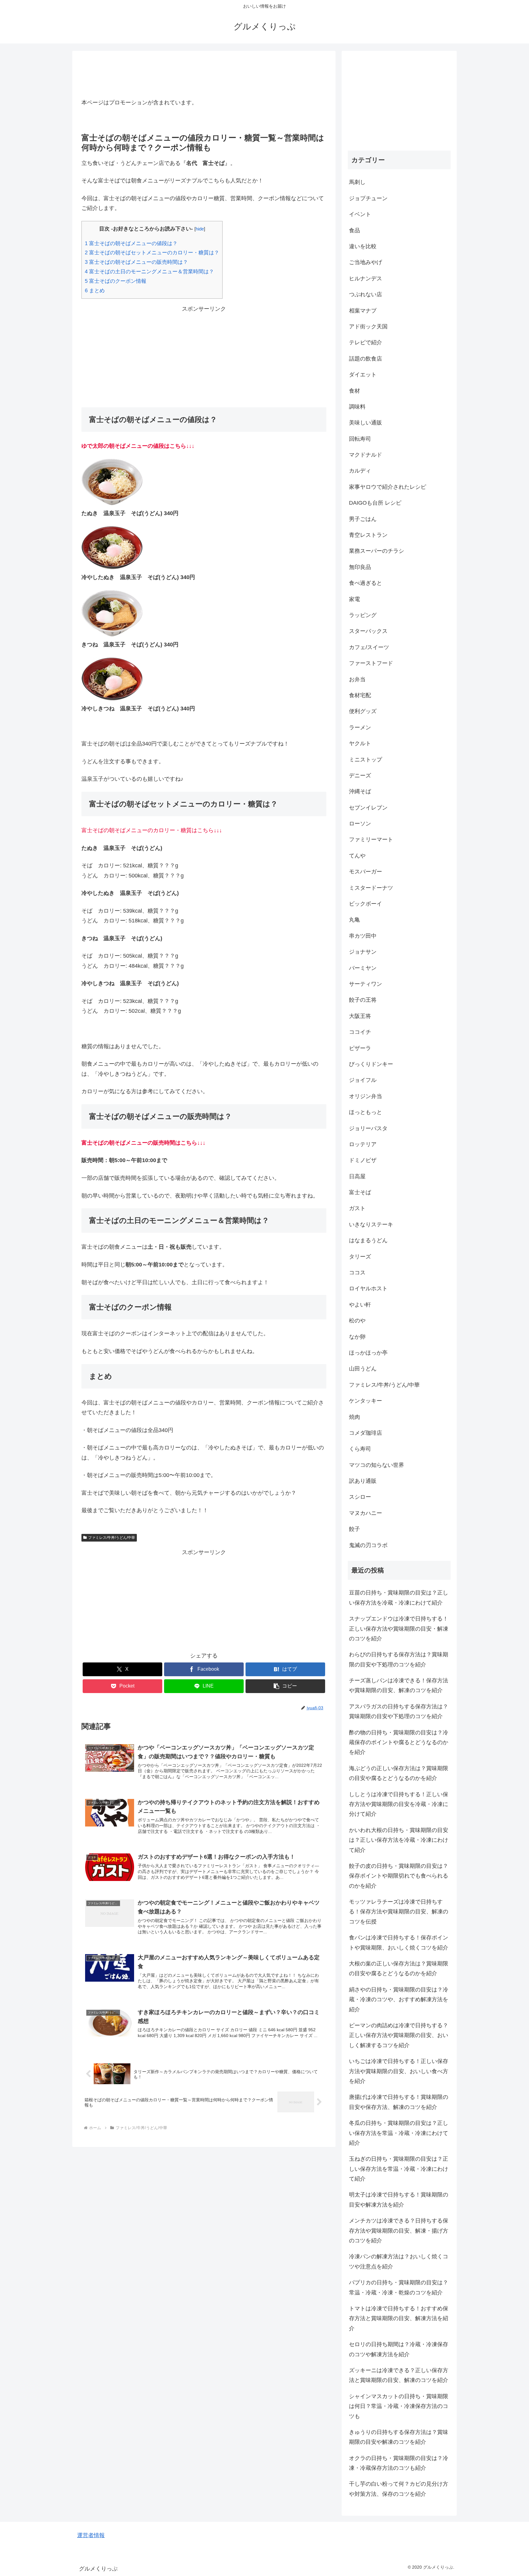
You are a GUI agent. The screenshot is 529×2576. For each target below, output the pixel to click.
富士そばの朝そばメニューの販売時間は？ (136, 262)
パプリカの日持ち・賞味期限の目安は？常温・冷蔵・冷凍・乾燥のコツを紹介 (399, 2287)
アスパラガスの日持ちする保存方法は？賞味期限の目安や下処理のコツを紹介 (399, 1711)
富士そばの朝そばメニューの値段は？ (131, 243)
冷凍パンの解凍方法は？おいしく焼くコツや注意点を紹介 (399, 2261)
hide (200, 229)
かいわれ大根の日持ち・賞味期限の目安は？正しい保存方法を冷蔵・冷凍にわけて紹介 (399, 1840)
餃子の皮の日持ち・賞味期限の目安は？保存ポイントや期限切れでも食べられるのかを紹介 (399, 1876)
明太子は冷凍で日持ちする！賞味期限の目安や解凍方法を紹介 (399, 2200)
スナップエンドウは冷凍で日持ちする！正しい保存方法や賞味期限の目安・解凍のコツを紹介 (399, 1629)
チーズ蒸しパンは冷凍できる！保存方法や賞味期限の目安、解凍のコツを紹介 (399, 1685)
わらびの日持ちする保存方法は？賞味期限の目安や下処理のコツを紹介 (399, 1659)
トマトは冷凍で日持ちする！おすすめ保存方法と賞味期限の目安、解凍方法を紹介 (399, 2318)
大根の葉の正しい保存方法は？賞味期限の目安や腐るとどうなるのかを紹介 (399, 1968)
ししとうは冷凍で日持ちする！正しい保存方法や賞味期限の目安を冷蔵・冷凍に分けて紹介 (399, 1804)
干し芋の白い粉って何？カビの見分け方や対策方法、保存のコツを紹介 (399, 2489)
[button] (285, 1686)
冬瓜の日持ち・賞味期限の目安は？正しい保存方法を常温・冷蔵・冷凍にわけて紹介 (399, 2133)
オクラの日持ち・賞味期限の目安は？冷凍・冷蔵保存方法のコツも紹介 (399, 2463)
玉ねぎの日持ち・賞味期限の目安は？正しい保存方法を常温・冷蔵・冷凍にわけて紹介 (399, 2169)
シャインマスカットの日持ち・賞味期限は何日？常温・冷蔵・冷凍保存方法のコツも (399, 2406)
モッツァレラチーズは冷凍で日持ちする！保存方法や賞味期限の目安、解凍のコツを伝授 (399, 1912)
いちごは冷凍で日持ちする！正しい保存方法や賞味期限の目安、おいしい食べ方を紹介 (399, 2071)
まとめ (95, 291)
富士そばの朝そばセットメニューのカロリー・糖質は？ (152, 253)
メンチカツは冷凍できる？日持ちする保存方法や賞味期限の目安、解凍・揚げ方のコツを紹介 (399, 2231)
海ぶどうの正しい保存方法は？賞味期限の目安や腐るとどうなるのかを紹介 (399, 1773)
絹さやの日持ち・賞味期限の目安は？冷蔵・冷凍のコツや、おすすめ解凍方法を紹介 (399, 2000)
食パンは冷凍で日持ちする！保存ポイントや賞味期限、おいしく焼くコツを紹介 (399, 1942)
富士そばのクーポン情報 (116, 281)
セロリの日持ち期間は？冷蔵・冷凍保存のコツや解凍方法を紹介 (399, 2349)
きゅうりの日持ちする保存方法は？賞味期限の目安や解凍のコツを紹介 (399, 2437)
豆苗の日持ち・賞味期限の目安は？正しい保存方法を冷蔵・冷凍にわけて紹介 (399, 1598)
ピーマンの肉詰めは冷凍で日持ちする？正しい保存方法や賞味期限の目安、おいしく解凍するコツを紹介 (399, 2035)
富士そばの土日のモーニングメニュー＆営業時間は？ (149, 272)
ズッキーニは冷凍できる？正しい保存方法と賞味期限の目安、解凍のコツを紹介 (399, 2375)
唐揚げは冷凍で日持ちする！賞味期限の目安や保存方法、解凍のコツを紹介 (399, 2102)
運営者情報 (91, 2535)
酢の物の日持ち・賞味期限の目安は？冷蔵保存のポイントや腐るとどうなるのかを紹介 (399, 1742)
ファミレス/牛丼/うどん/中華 (112, 1538)
